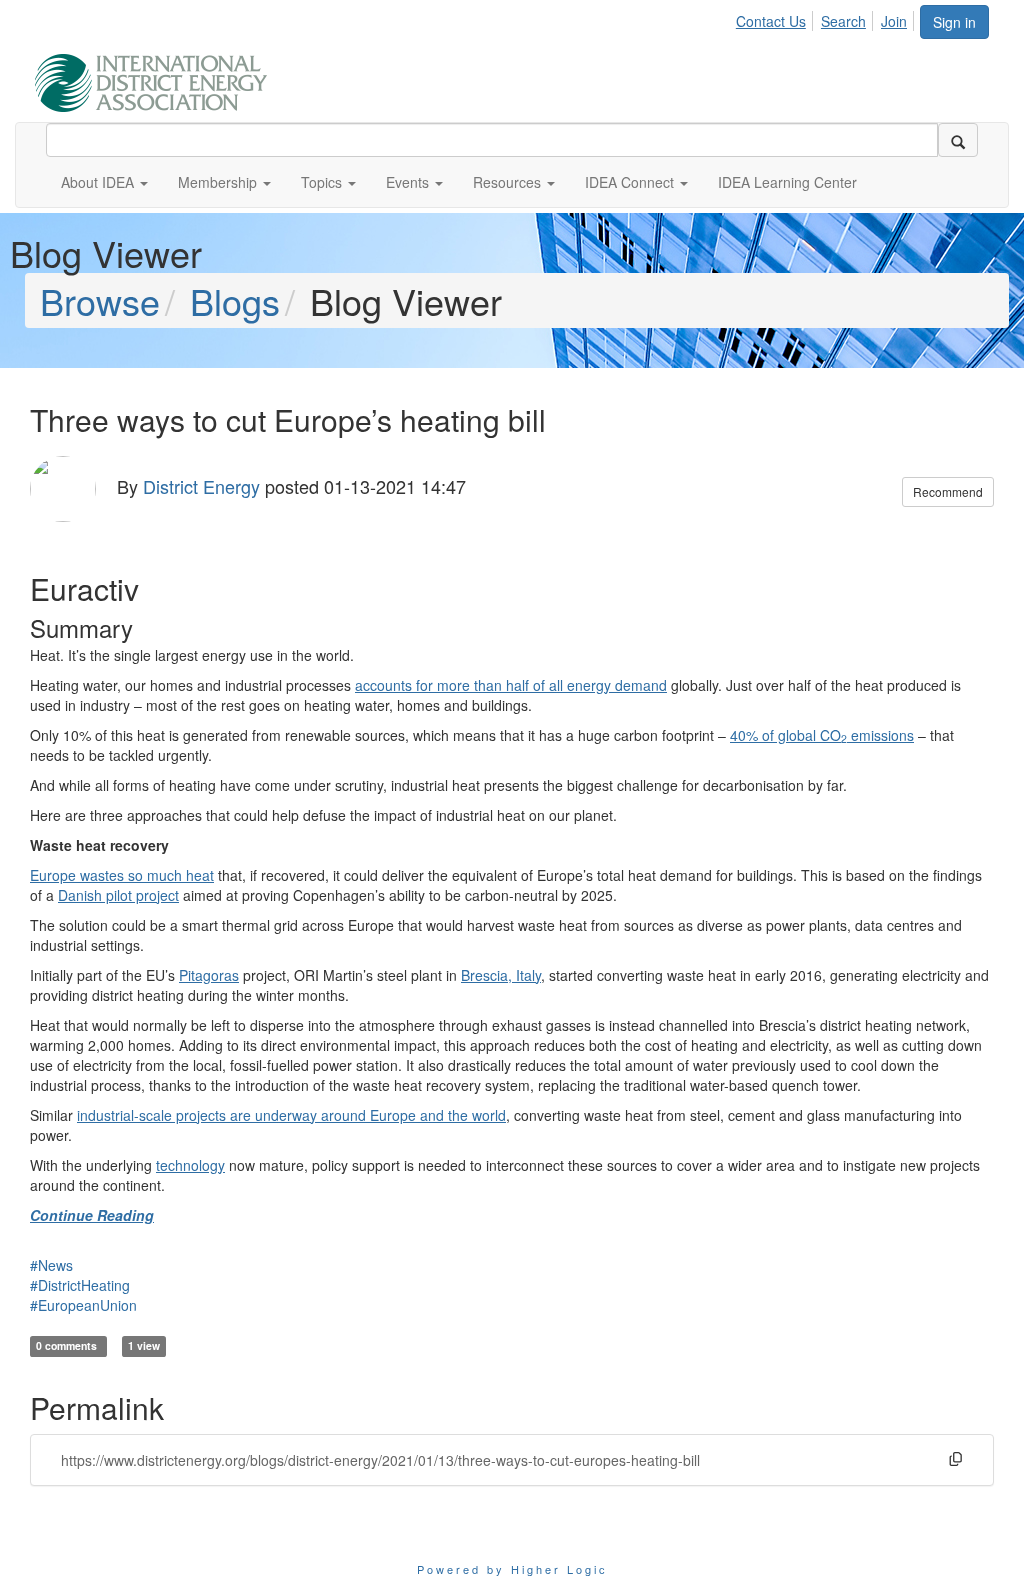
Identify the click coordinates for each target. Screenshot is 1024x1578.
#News (51, 1265)
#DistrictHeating (80, 1285)
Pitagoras (209, 975)
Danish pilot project (118, 895)
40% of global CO (785, 735)
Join (894, 21)
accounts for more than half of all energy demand (511, 685)
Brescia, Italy (501, 975)
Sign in (954, 22)
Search (843, 21)
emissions (882, 735)
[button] (104, 182)
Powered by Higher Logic (512, 1569)
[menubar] (827, 18)
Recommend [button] (948, 491)
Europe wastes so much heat (122, 875)
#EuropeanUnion (83, 1305)
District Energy (201, 486)
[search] (958, 140)
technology (190, 1165)
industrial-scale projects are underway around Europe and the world (291, 1115)
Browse (100, 300)
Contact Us (771, 21)
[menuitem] (776, 18)
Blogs (235, 300)
